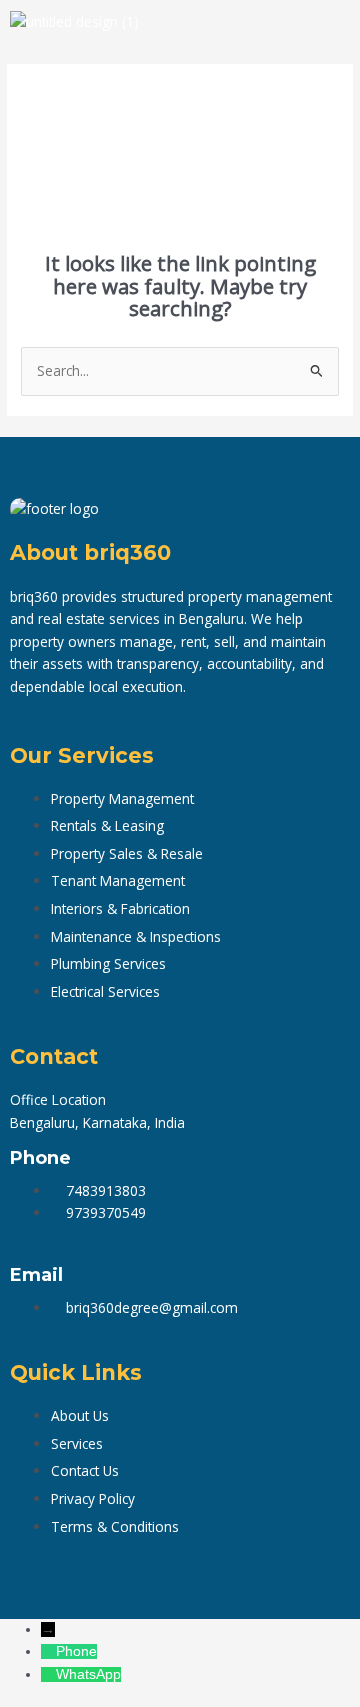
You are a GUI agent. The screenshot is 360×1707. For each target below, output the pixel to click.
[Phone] (48, 1651)
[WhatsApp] (48, 1674)
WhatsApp (88, 1674)
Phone (76, 1651)
